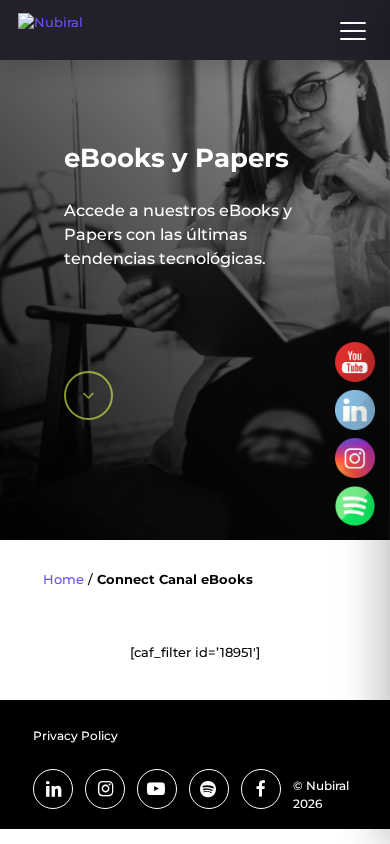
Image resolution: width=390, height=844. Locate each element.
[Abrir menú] (353, 30)
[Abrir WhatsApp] (340, 793)
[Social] (355, 362)
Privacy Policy (75, 735)
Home (63, 579)
